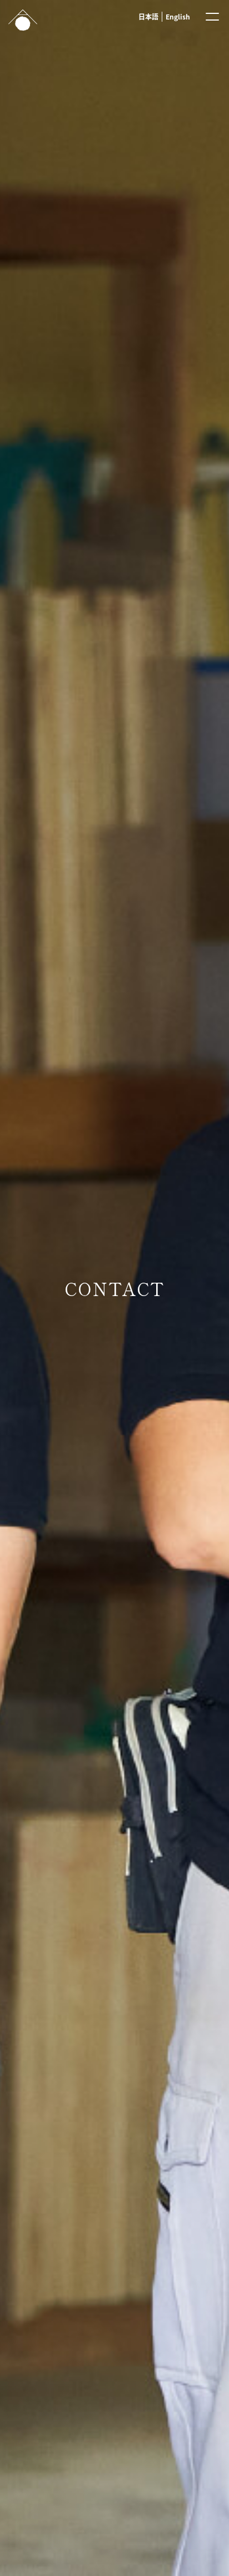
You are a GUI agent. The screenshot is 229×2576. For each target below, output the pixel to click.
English (178, 16)
